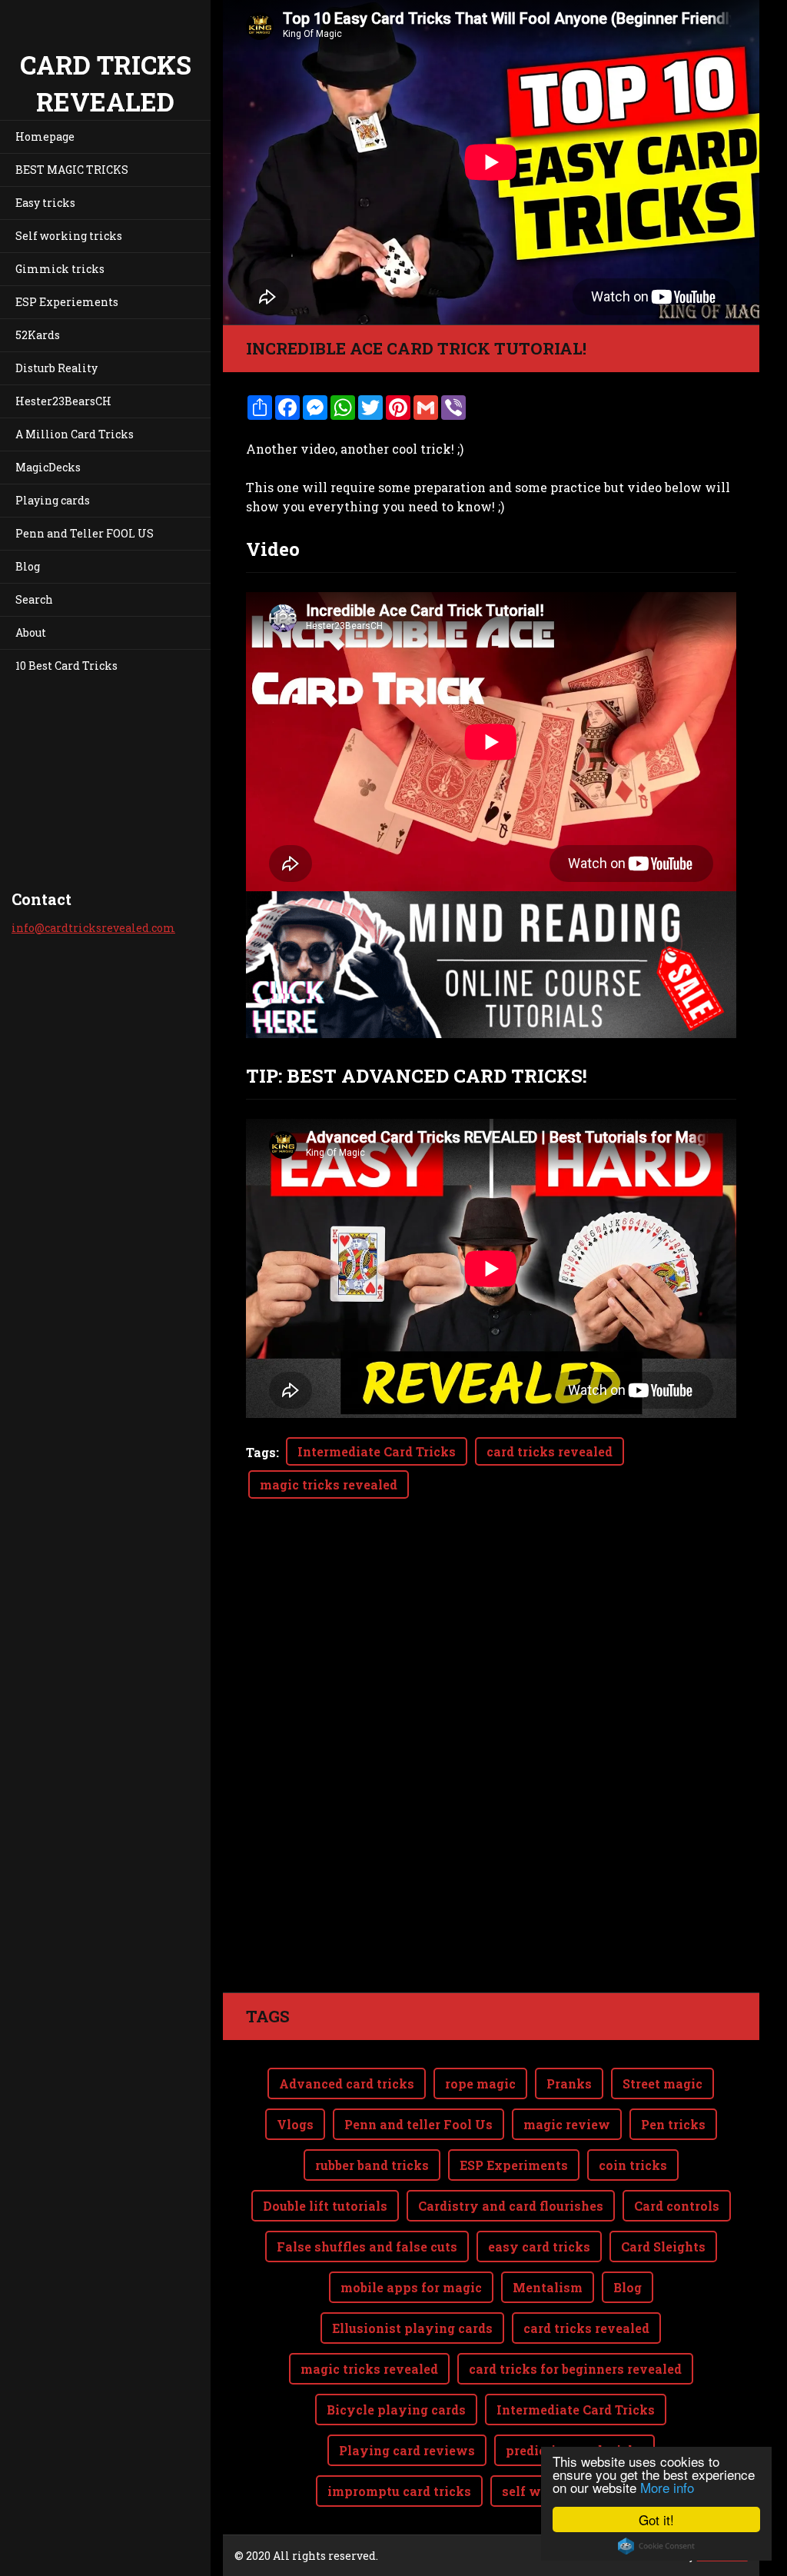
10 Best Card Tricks (66, 666)
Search (34, 599)
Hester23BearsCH (63, 401)
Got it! (656, 2519)
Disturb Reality (56, 368)
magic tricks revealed (329, 1484)
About (31, 632)
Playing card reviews (407, 2450)
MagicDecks (48, 467)
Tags (261, 1452)
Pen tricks (673, 2124)
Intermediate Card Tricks (377, 1451)
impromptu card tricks (399, 2491)
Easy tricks (45, 203)
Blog (28, 566)
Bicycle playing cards (396, 2410)
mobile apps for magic (411, 2287)
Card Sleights (663, 2247)
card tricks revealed (550, 1451)
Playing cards (53, 500)
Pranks (569, 2083)
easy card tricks (539, 2247)
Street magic (662, 2083)
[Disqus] (491, 1776)
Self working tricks (69, 236)
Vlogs (295, 2124)
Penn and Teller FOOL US (85, 533)
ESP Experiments (514, 2165)
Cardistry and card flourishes (511, 2206)
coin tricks (633, 2165)
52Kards (38, 335)
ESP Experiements (67, 302)
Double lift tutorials (325, 2206)
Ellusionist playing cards (412, 2328)
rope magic (480, 2083)
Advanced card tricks (347, 2083)
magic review (567, 2124)
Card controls (677, 2206)
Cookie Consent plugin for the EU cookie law (656, 2546)
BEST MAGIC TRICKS (72, 170)
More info (667, 2487)
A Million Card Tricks (75, 434)
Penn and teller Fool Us (418, 2124)
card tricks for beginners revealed (575, 2369)
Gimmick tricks (60, 269)
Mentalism (548, 2287)
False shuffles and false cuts (367, 2247)
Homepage (45, 136)
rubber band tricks (372, 2165)
